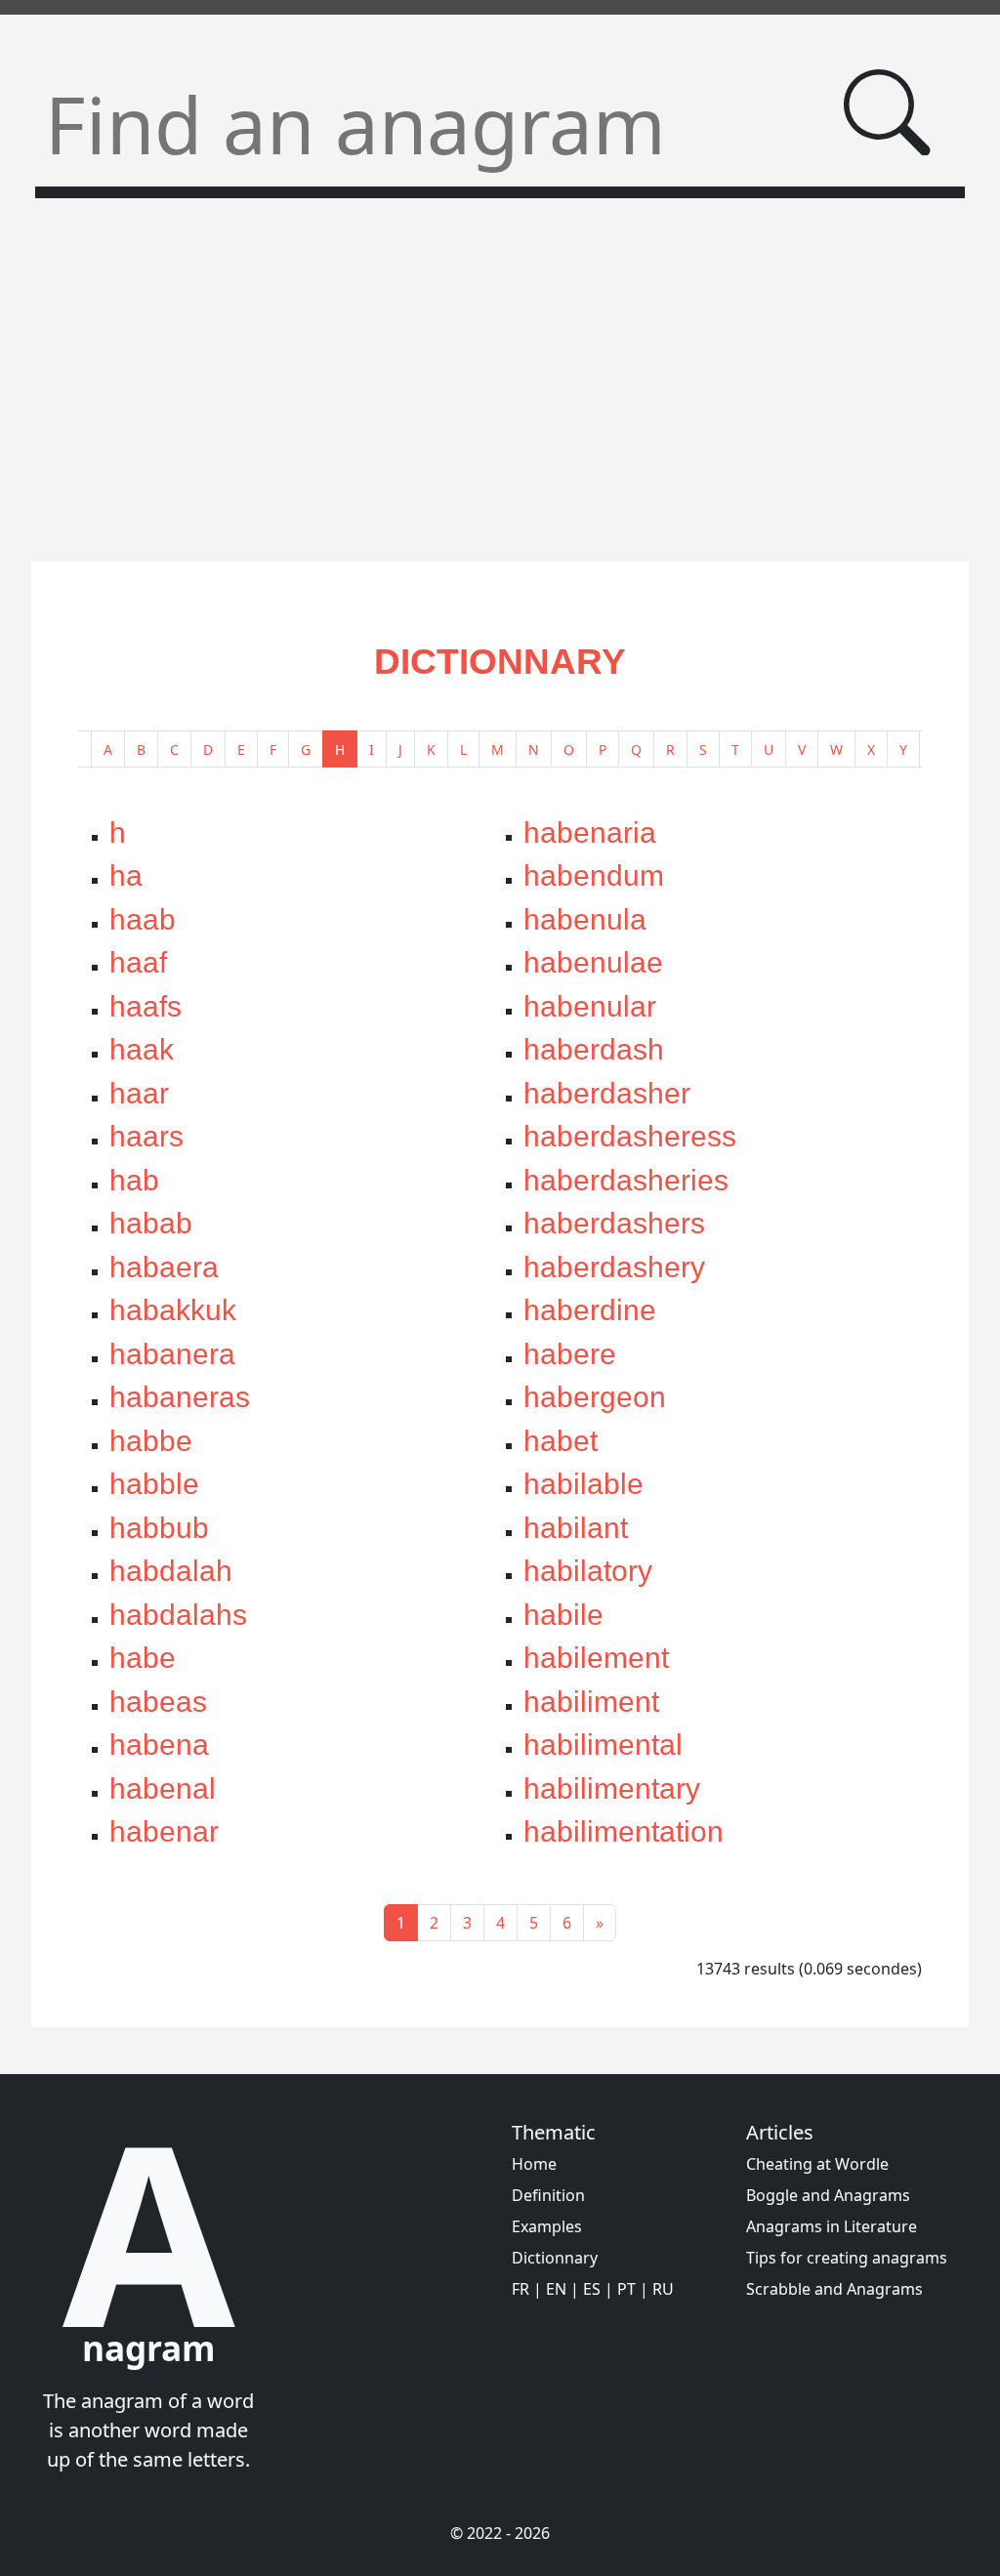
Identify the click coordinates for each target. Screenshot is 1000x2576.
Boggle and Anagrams (828, 2195)
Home (534, 2164)
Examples (547, 2226)
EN (556, 2289)
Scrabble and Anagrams (834, 2289)
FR (521, 2289)
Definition (548, 2195)
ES (592, 2289)
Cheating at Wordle (817, 2164)
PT (626, 2289)
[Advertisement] (500, 368)
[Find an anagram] (887, 113)
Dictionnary (555, 2258)
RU (663, 2289)
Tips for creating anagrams (847, 2258)
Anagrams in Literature (832, 2226)
